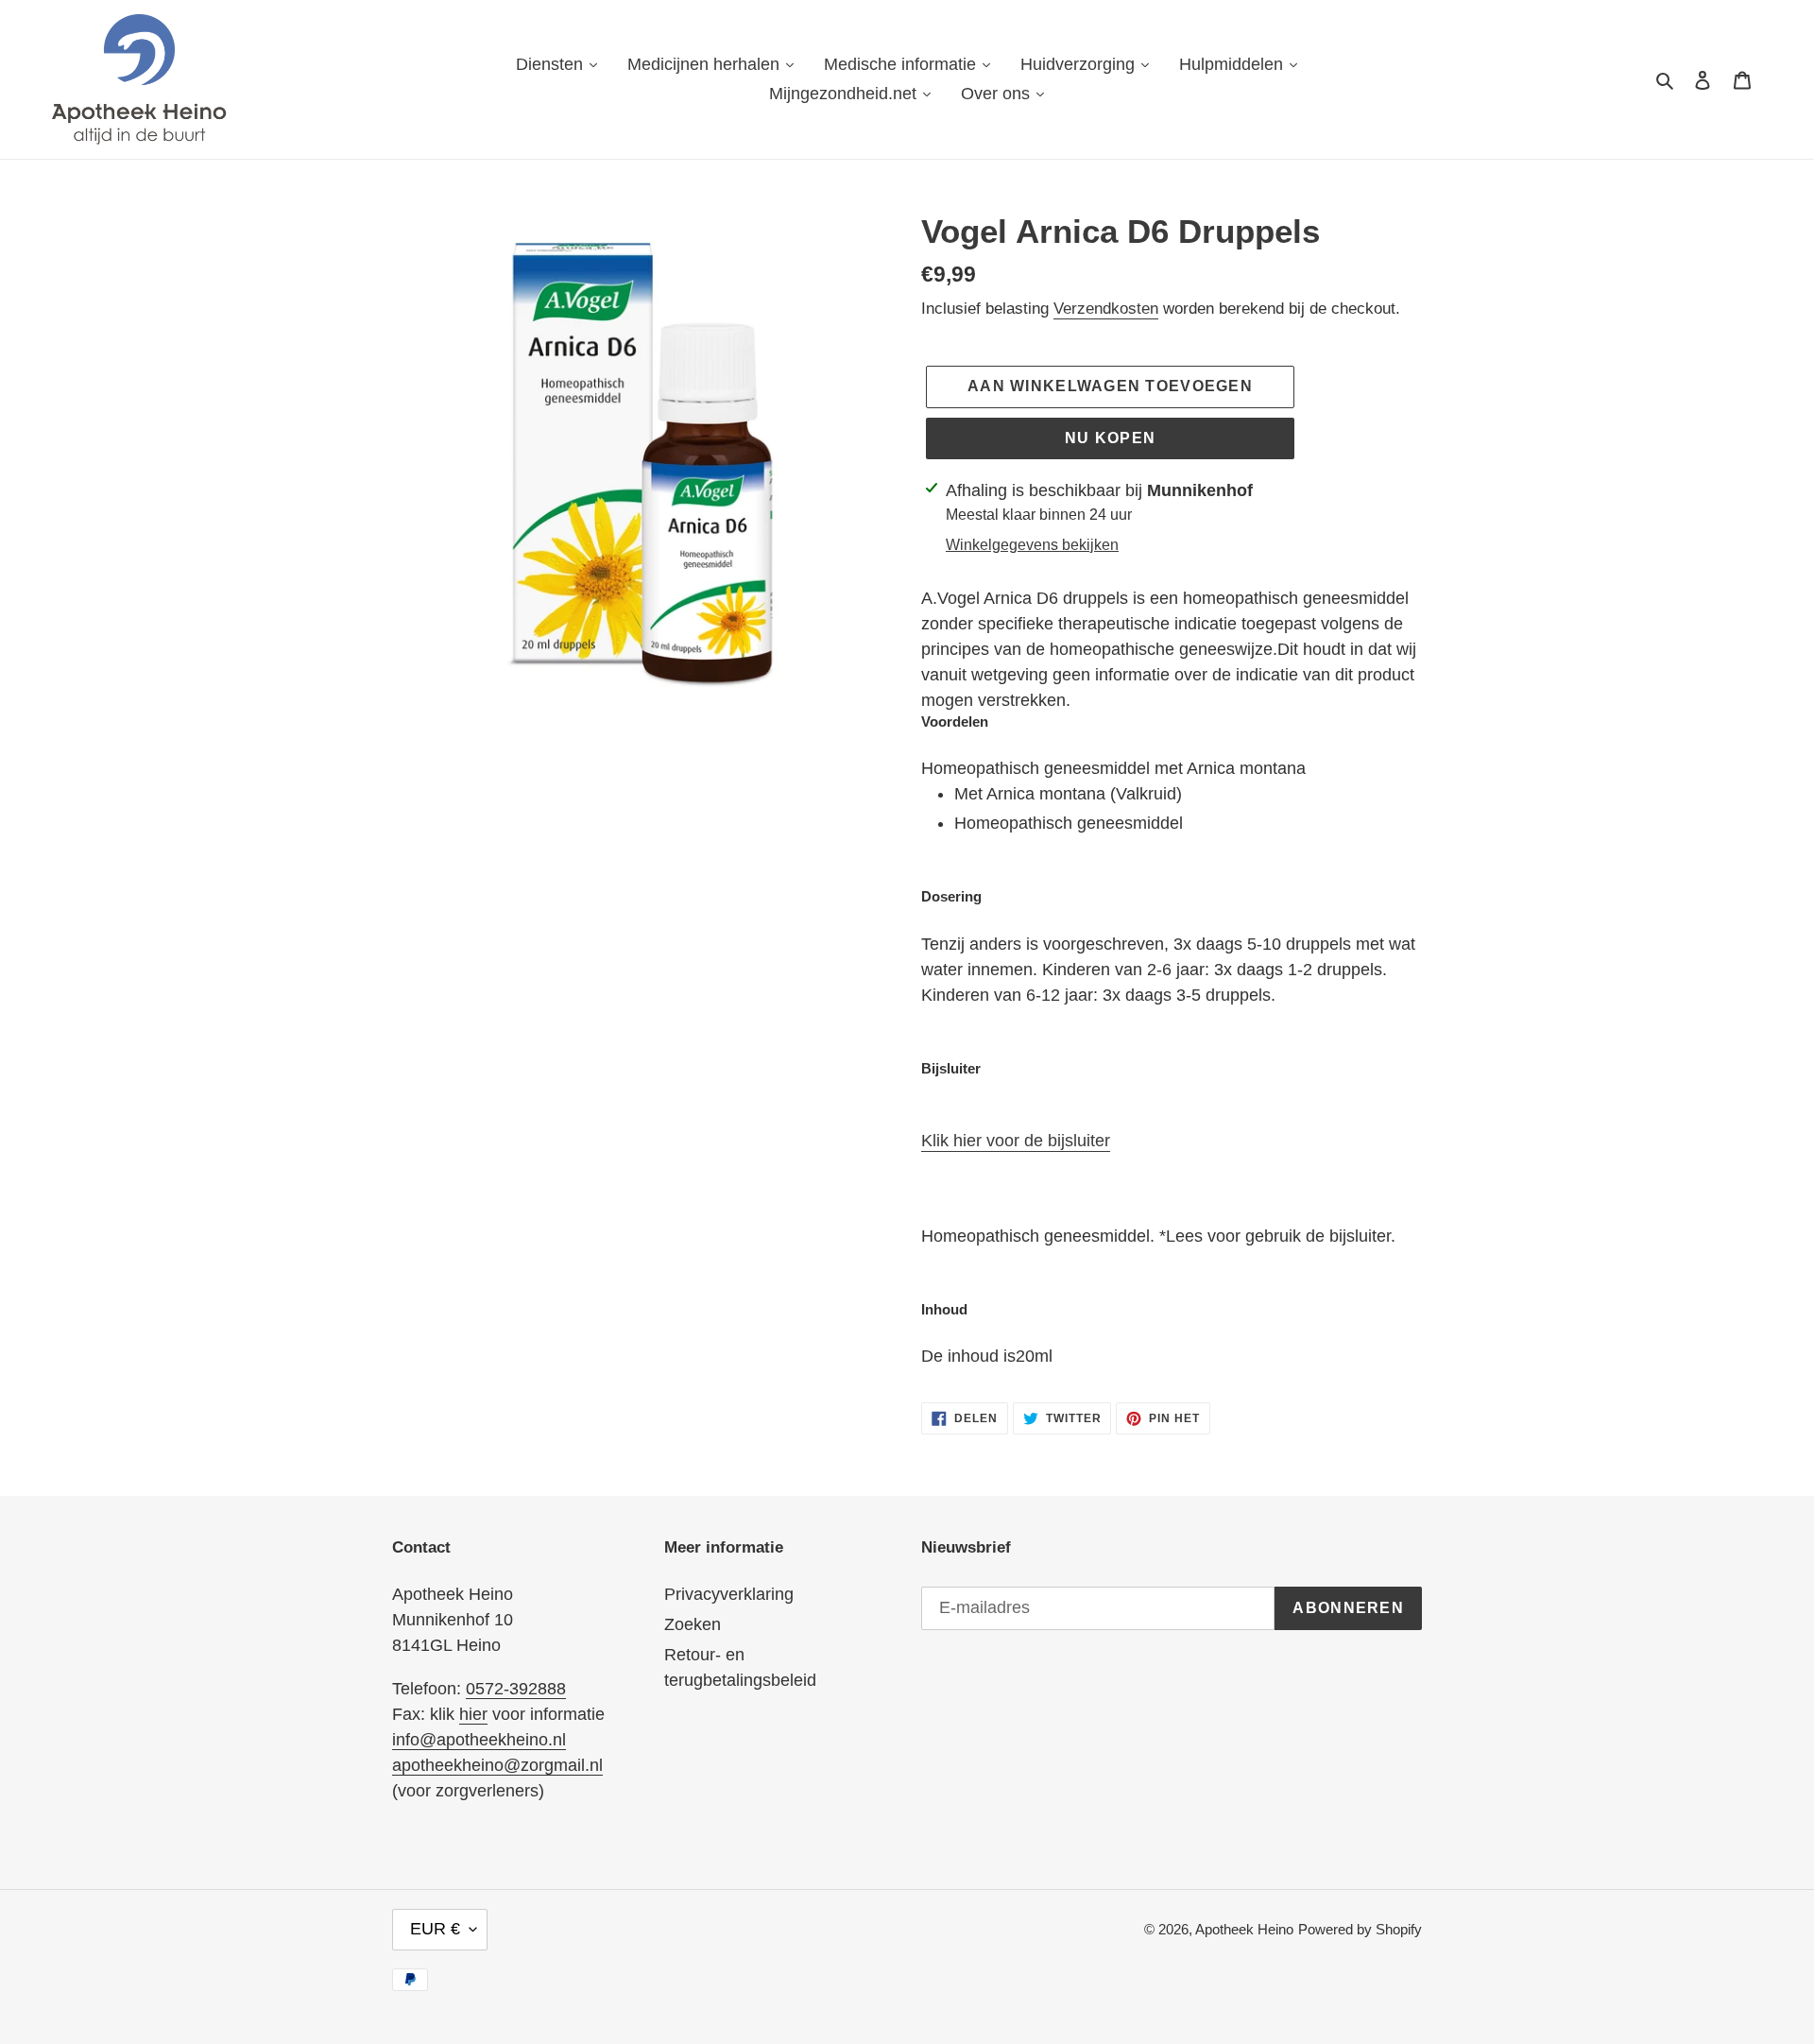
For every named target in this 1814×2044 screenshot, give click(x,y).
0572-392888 (516, 1689)
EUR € (435, 1929)
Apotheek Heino (1244, 1929)
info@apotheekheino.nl (479, 1740)
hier (473, 1714)
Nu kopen (1110, 438)
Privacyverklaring (729, 1594)
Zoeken (693, 1624)
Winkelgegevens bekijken (1032, 545)
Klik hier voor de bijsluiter (1016, 1141)
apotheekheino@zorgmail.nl (497, 1765)
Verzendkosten (1106, 309)
